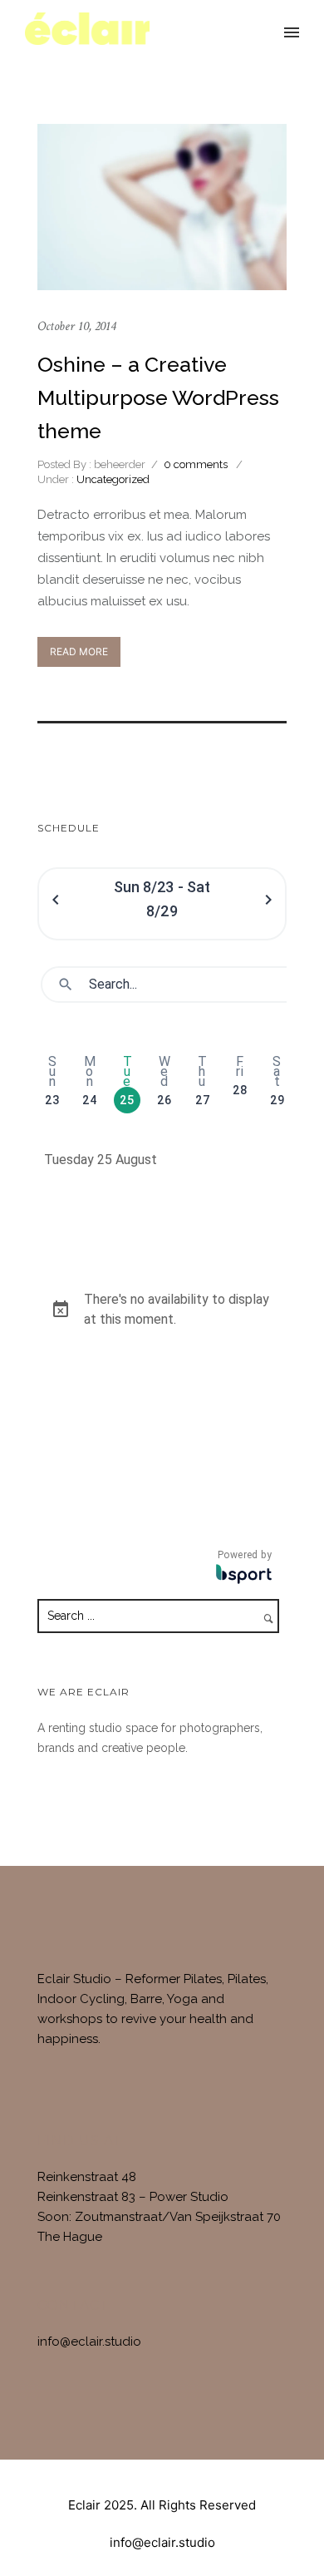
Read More (79, 651)
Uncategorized (112, 479)
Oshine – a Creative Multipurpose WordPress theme (158, 397)
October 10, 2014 (76, 326)
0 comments (196, 464)
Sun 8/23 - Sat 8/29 (162, 899)
